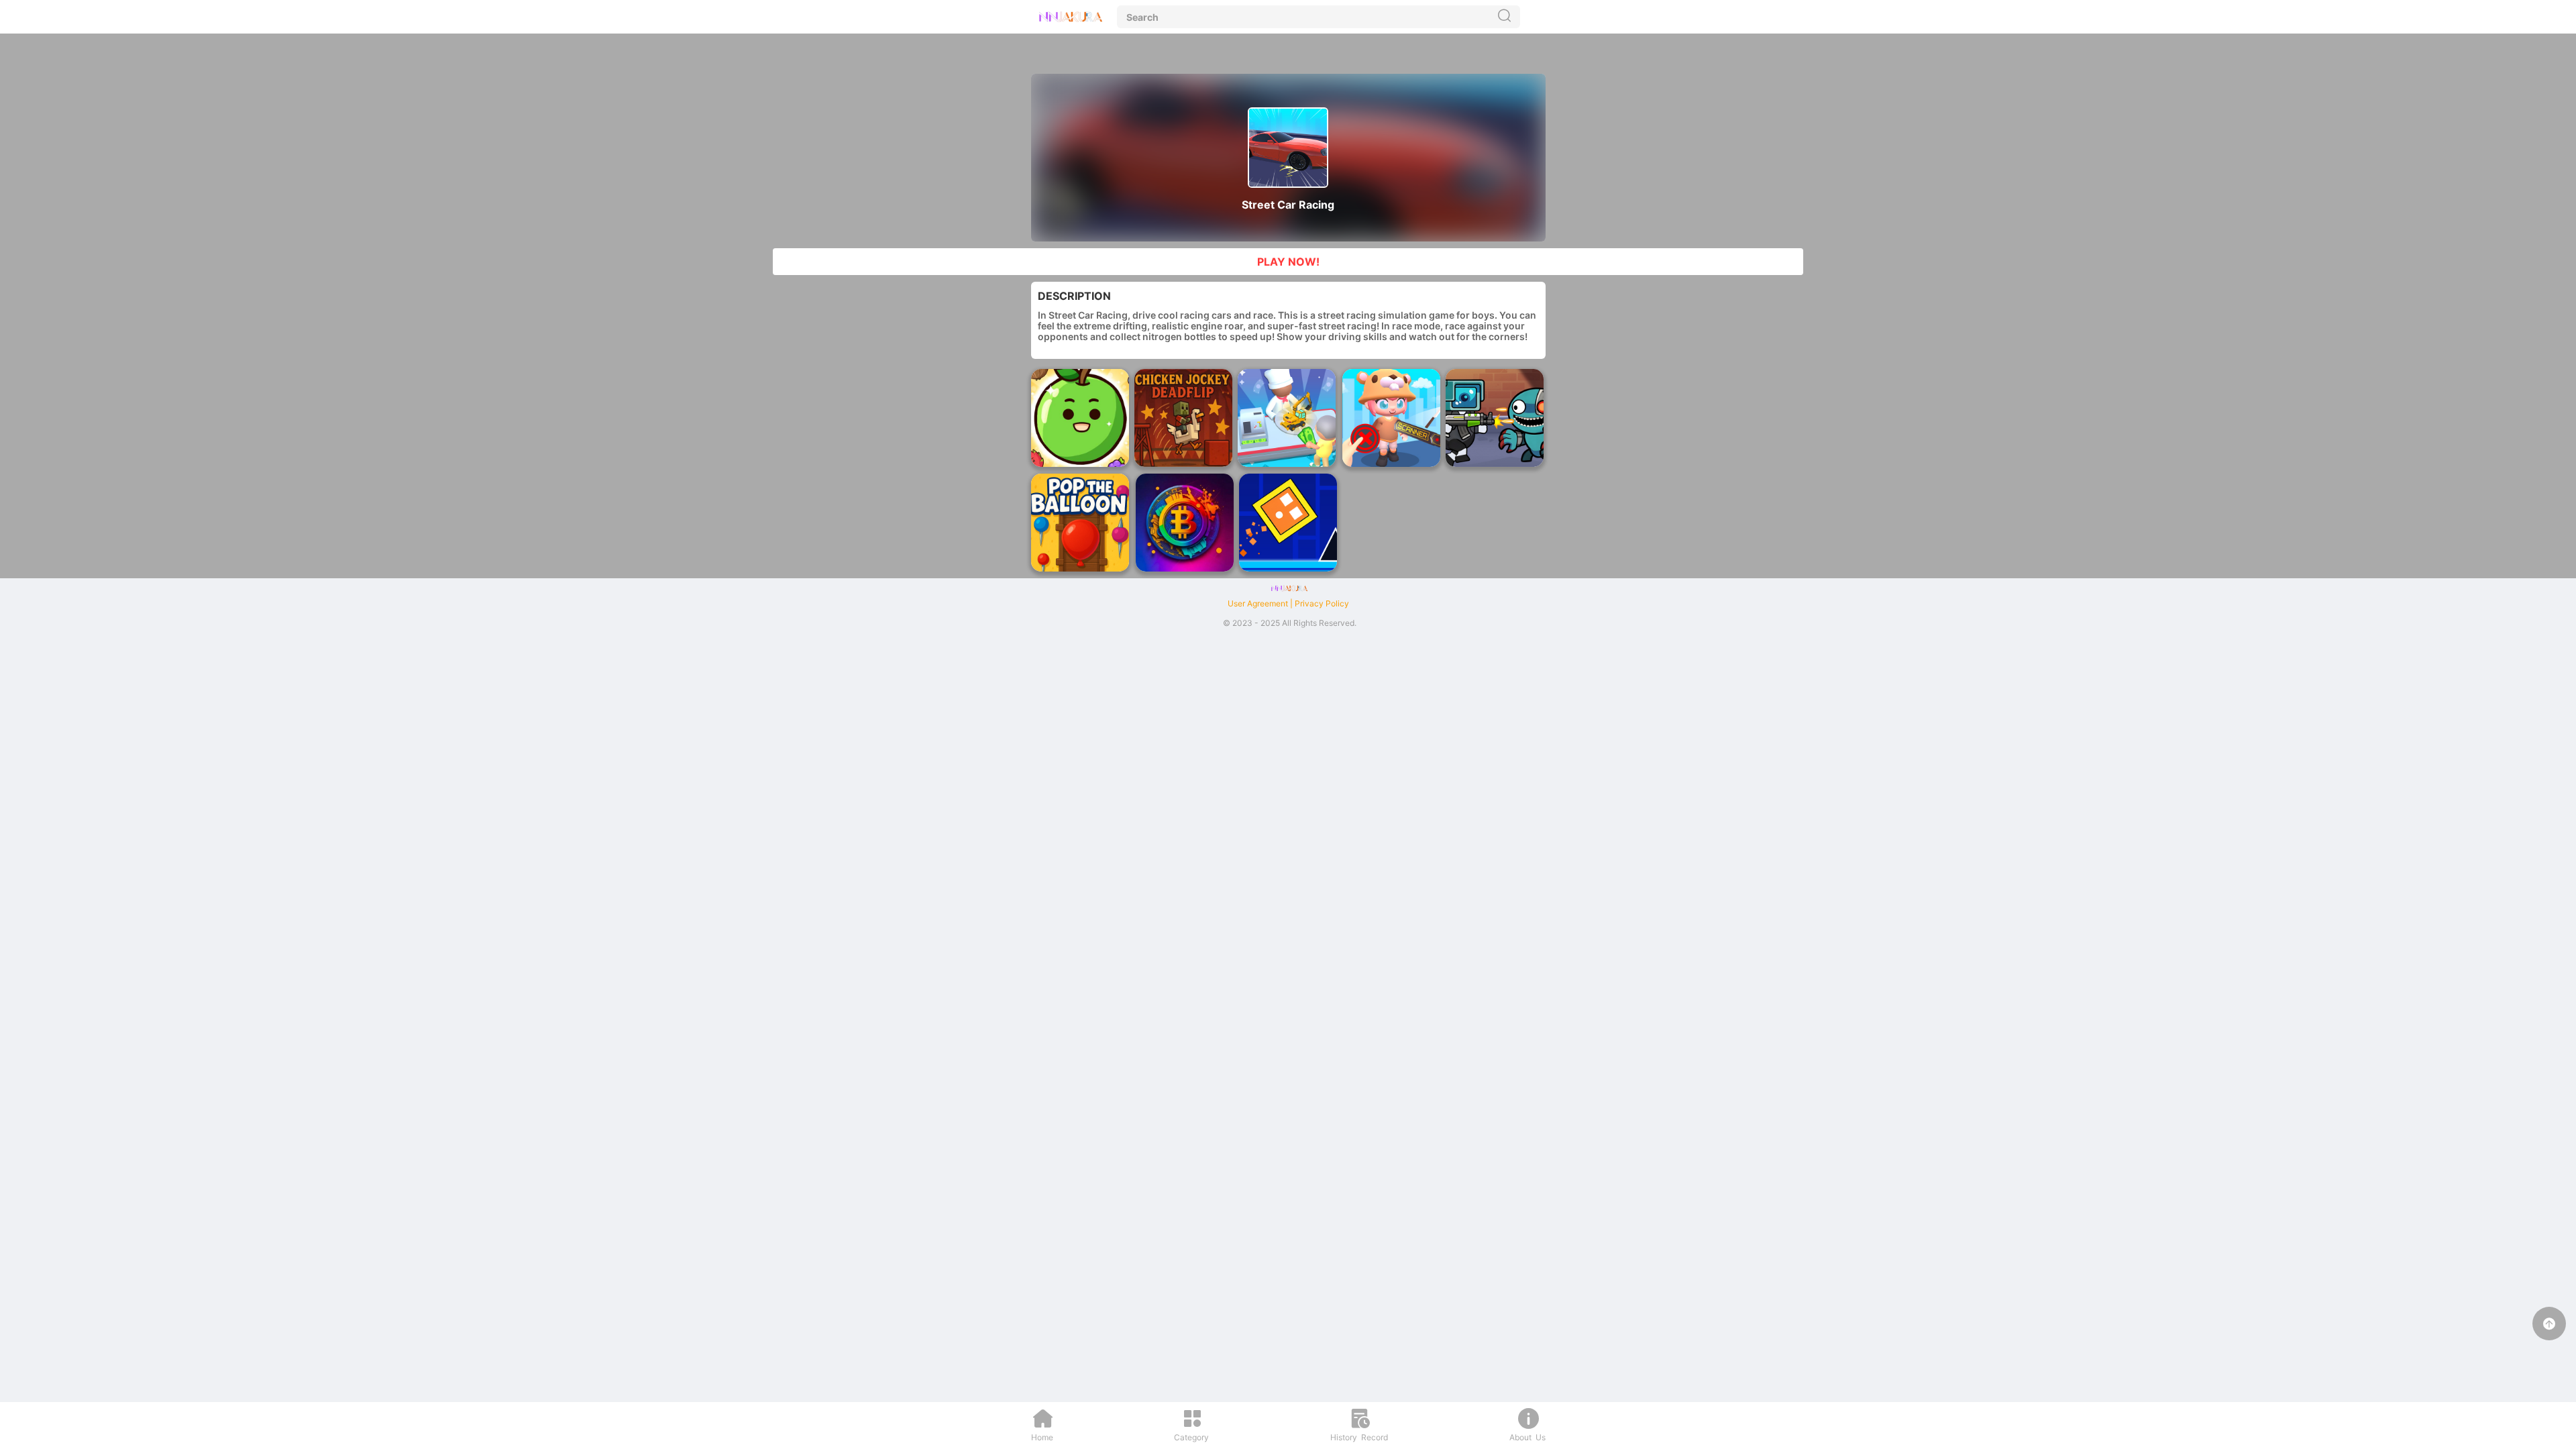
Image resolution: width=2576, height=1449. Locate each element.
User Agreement (1258, 603)
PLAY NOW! (1288, 262)
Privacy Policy (1322, 603)
